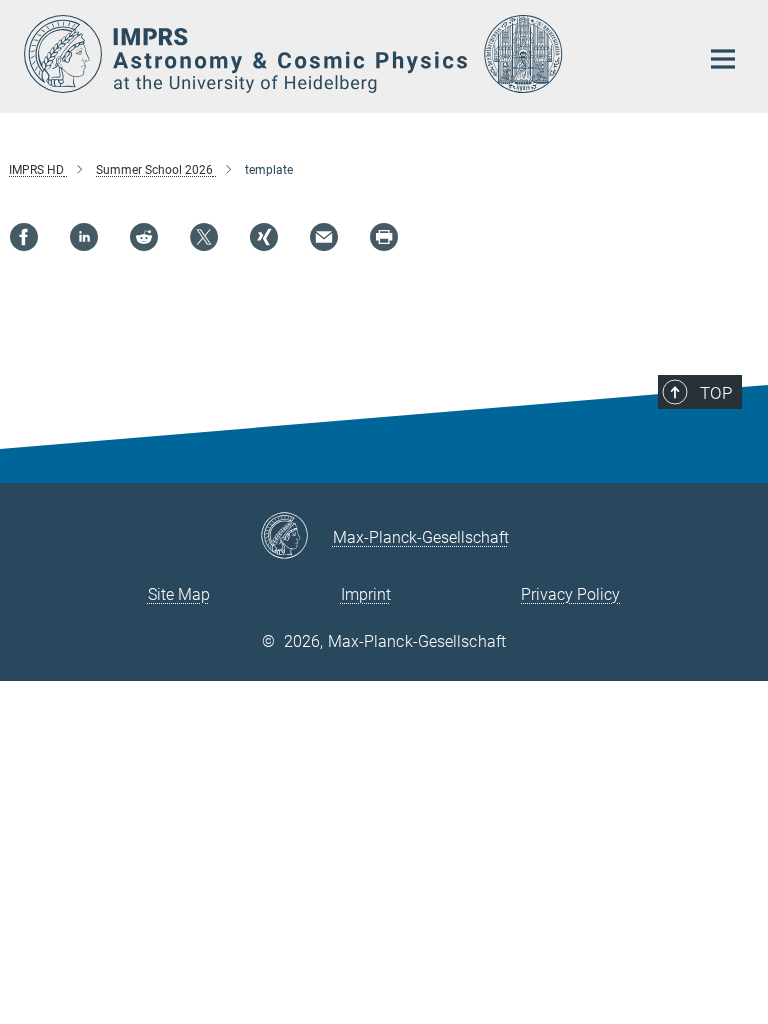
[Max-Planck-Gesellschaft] (296, 537)
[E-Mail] (324, 237)
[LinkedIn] (84, 237)
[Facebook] (24, 237)
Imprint (366, 594)
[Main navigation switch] (723, 59)
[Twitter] (204, 237)
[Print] (384, 237)
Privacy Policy (570, 594)
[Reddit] (144, 237)
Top (716, 393)
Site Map (179, 594)
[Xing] (264, 237)
